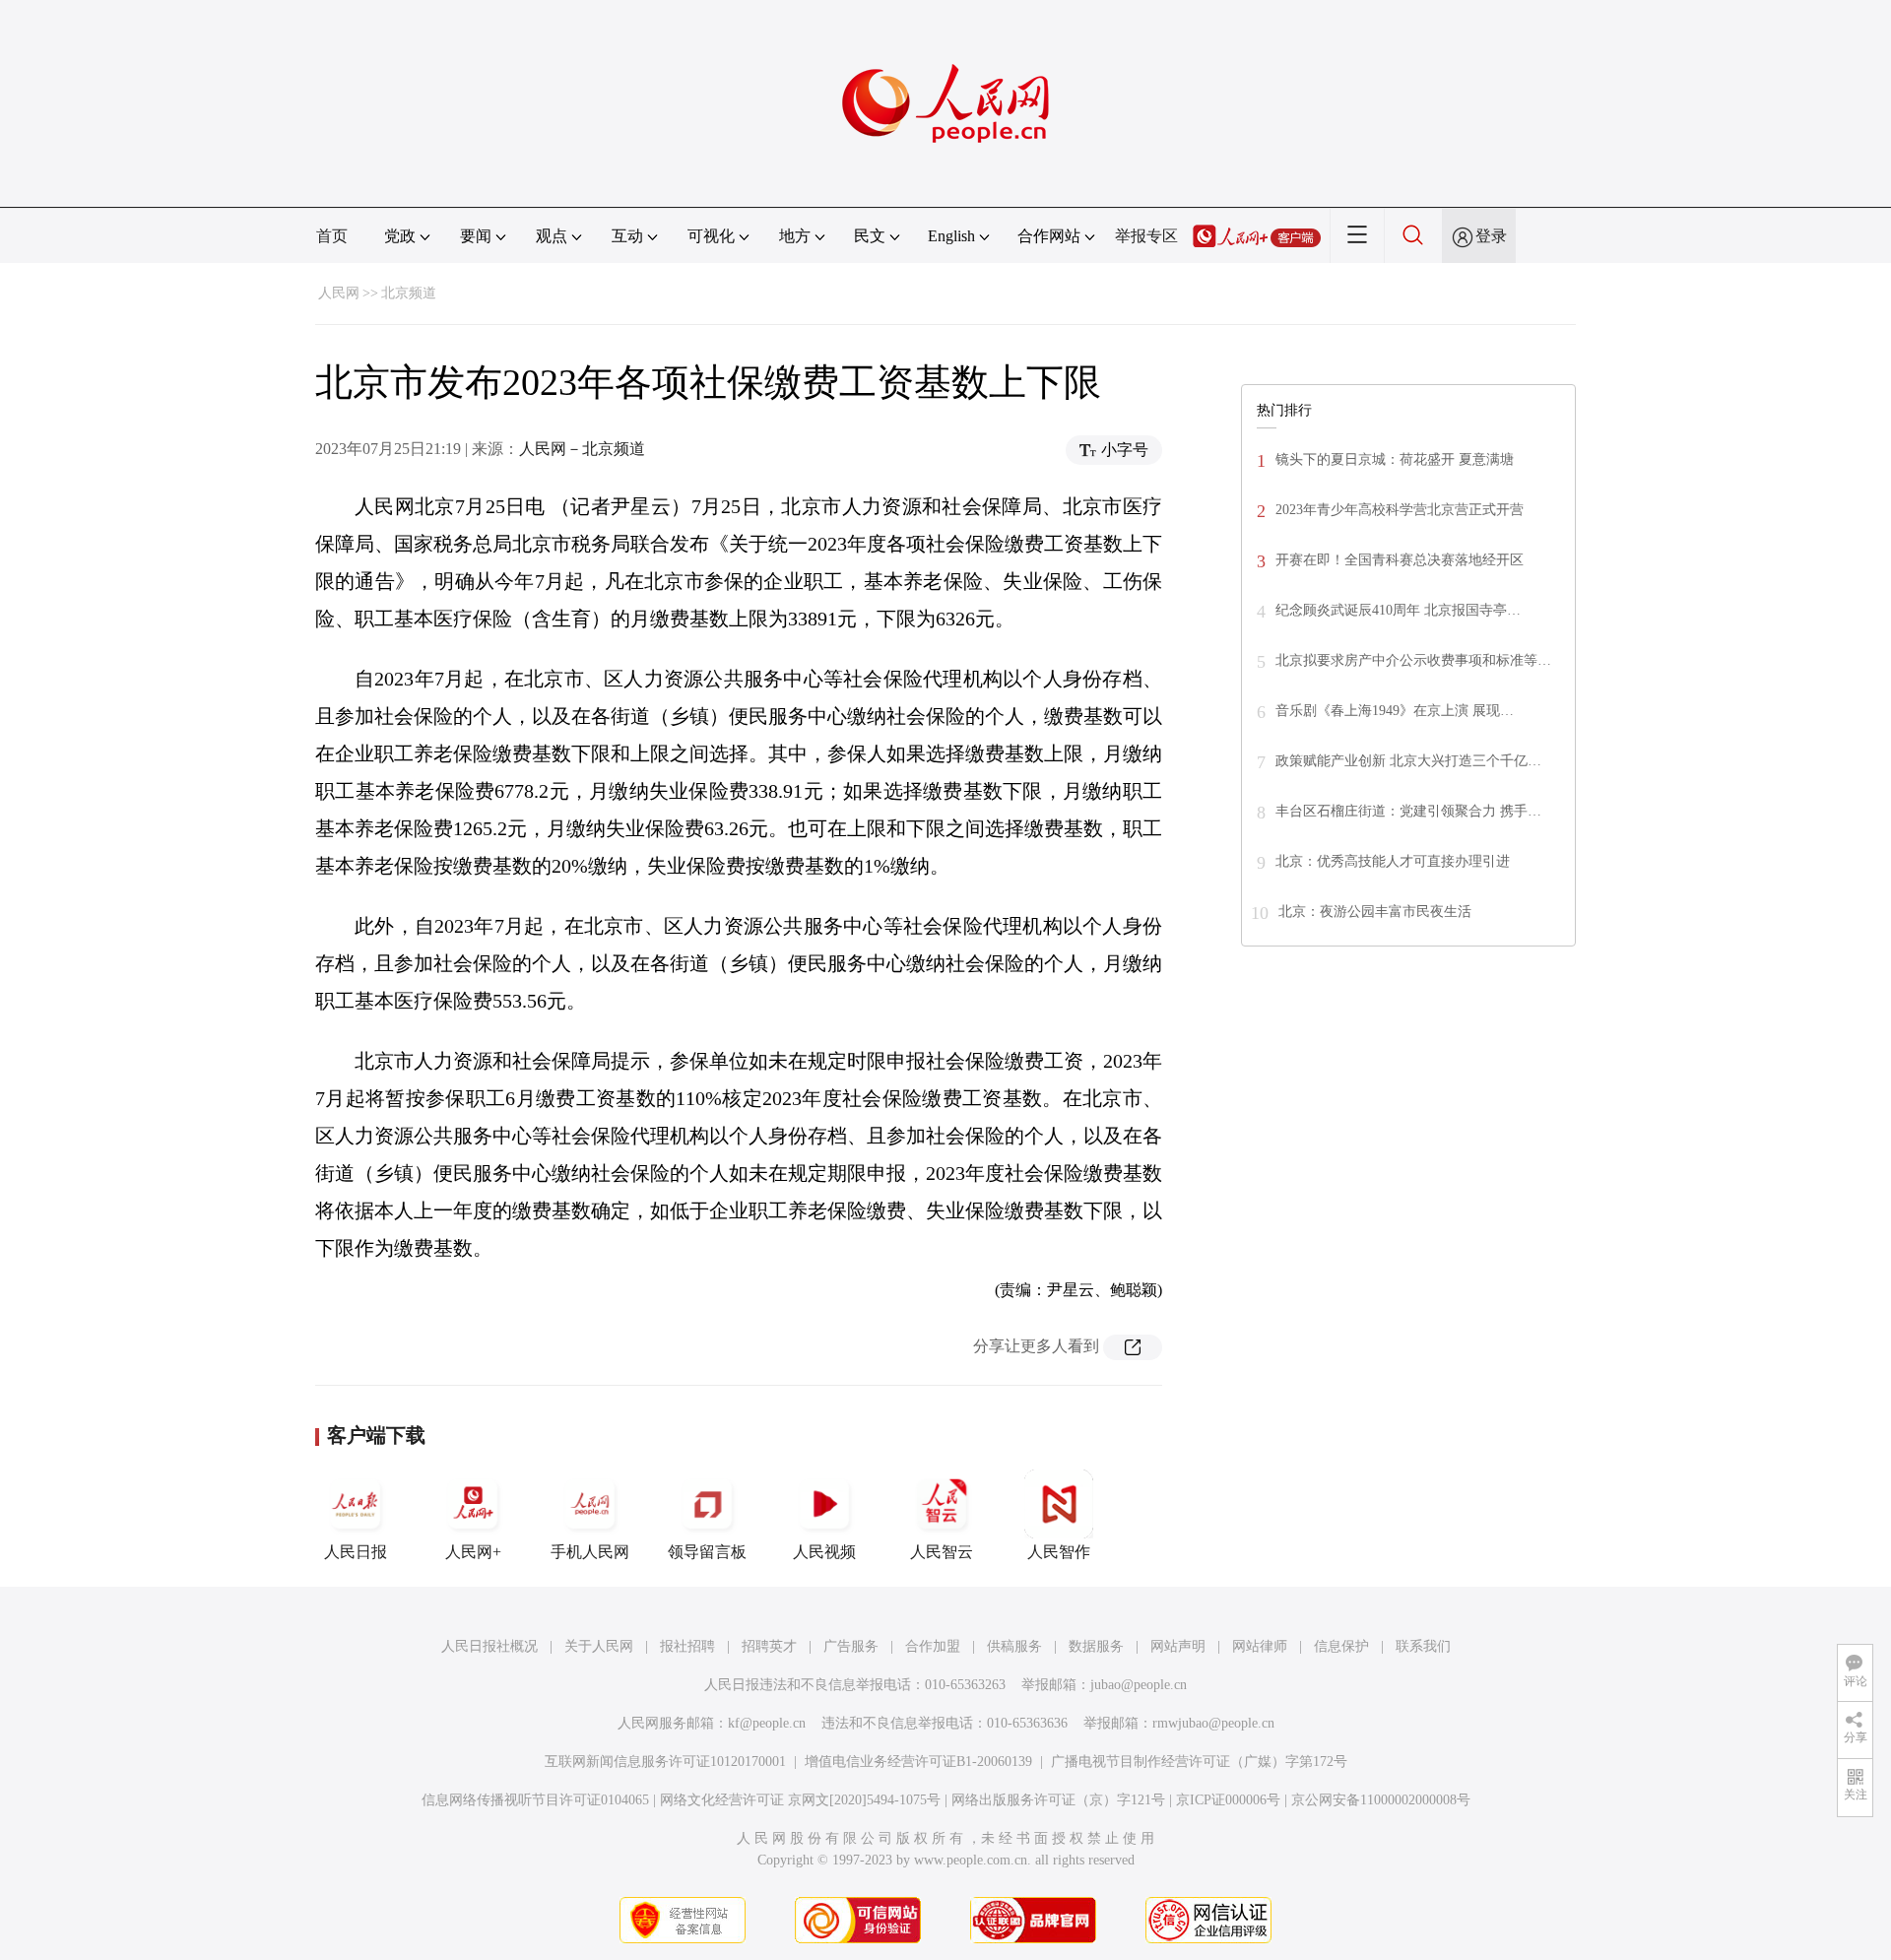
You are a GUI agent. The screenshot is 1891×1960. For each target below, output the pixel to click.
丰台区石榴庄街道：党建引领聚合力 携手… (1408, 811)
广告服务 (851, 1646)
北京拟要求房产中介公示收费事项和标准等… (1413, 660)
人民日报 (356, 1552)
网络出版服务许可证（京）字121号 (1058, 1800)
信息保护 (1341, 1646)
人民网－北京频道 (582, 449)
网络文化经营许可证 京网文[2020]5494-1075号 (800, 1800)
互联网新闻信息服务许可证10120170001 (665, 1762)
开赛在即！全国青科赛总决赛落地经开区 (1400, 560)
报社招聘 (687, 1646)
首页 (332, 236)
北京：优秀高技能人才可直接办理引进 (1393, 861)
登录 (1491, 236)
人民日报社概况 (489, 1646)
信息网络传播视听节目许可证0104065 (535, 1800)
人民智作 (1059, 1552)
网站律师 (1260, 1646)
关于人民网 (599, 1646)
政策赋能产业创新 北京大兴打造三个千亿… (1408, 761)
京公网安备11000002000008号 (1381, 1800)
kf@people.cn (767, 1723)
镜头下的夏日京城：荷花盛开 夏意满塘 (1395, 459)
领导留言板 (707, 1552)
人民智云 (942, 1552)
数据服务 (1096, 1646)
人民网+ (473, 1552)
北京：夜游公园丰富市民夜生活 (1375, 912)
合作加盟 (933, 1646)
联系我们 (1423, 1646)
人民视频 (824, 1552)
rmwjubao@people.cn (1213, 1723)
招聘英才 (769, 1646)
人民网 (339, 293)
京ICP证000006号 (1228, 1800)
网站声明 (1178, 1646)
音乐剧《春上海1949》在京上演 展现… (1395, 711)
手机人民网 (590, 1552)
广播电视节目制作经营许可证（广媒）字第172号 (1199, 1762)
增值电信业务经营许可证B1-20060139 (918, 1762)
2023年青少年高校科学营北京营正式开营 (1400, 510)
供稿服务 (1014, 1646)
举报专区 (1146, 236)
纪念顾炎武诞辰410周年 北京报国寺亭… (1398, 610)
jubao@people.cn (1139, 1685)
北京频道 (409, 293)
